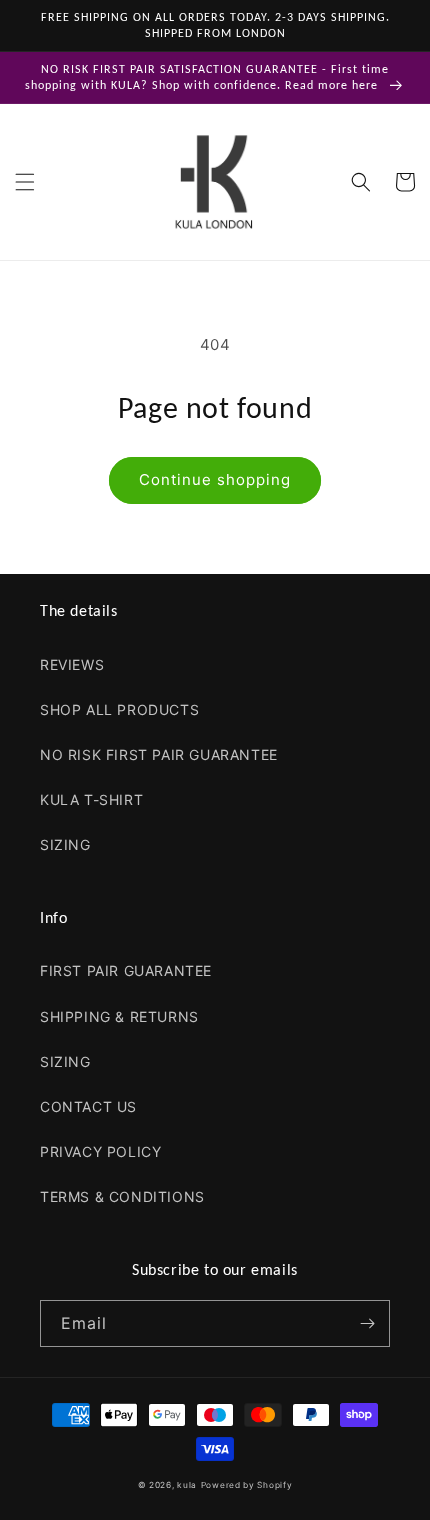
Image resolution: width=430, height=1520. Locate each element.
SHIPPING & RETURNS (119, 1016)
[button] (25, 182)
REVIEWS (72, 664)
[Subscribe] (367, 1323)
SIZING (65, 844)
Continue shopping (215, 479)
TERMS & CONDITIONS (122, 1196)
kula (187, 1485)
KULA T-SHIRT (91, 799)
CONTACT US (88, 1106)
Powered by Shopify (247, 1485)
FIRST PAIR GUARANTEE (126, 970)
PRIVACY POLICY (100, 1151)
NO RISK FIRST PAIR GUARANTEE (159, 754)
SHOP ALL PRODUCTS (119, 709)
